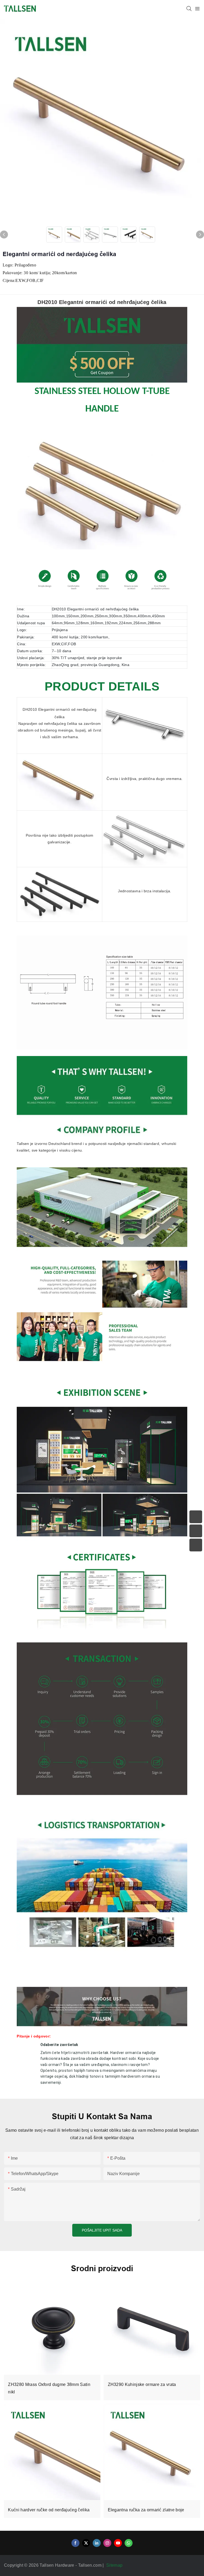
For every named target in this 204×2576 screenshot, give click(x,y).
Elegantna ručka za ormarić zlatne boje (146, 2510)
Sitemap (115, 2565)
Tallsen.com (90, 2565)
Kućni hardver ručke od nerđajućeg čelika (49, 2510)
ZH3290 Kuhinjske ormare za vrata (142, 2384)
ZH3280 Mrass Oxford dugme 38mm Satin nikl (49, 2388)
